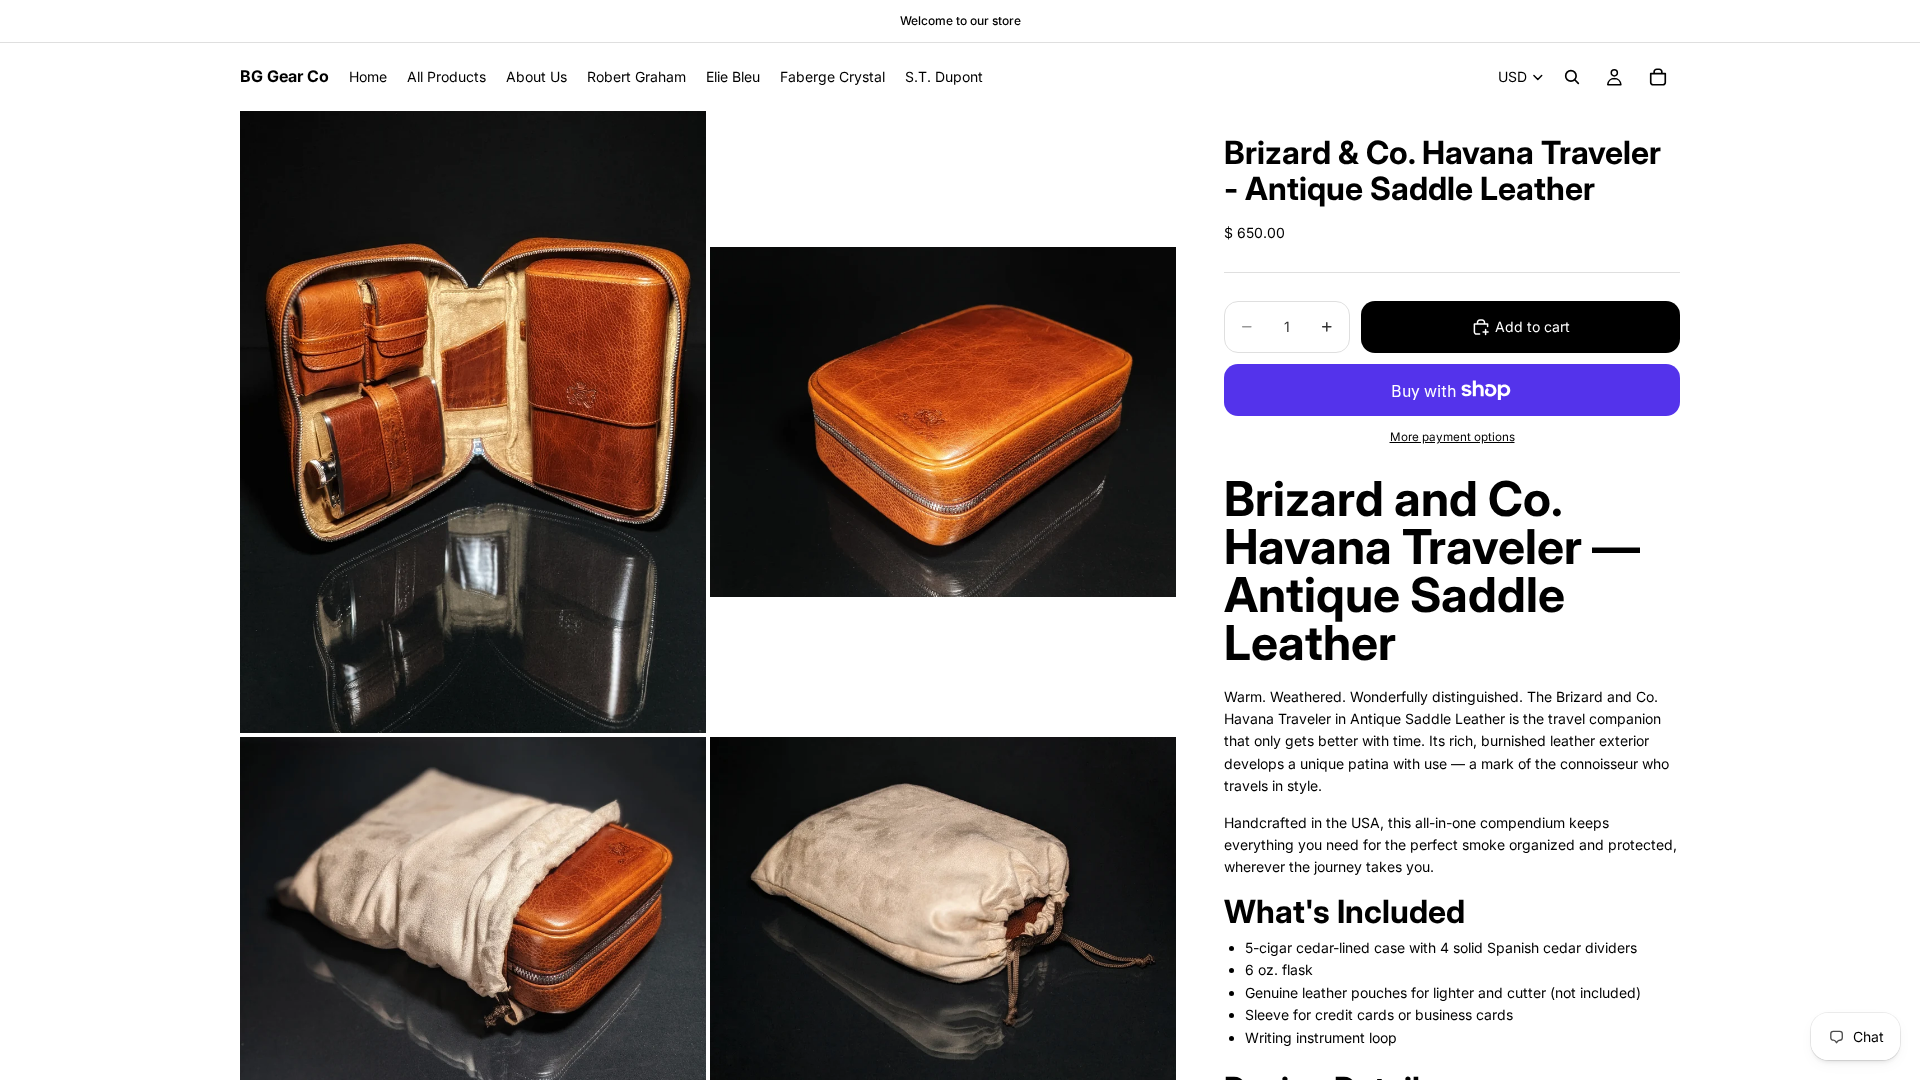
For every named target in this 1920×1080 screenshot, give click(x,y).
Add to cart (1532, 326)
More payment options (1452, 437)
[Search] (1572, 77)
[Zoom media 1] (473, 421)
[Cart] (1658, 77)
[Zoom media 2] (943, 421)
